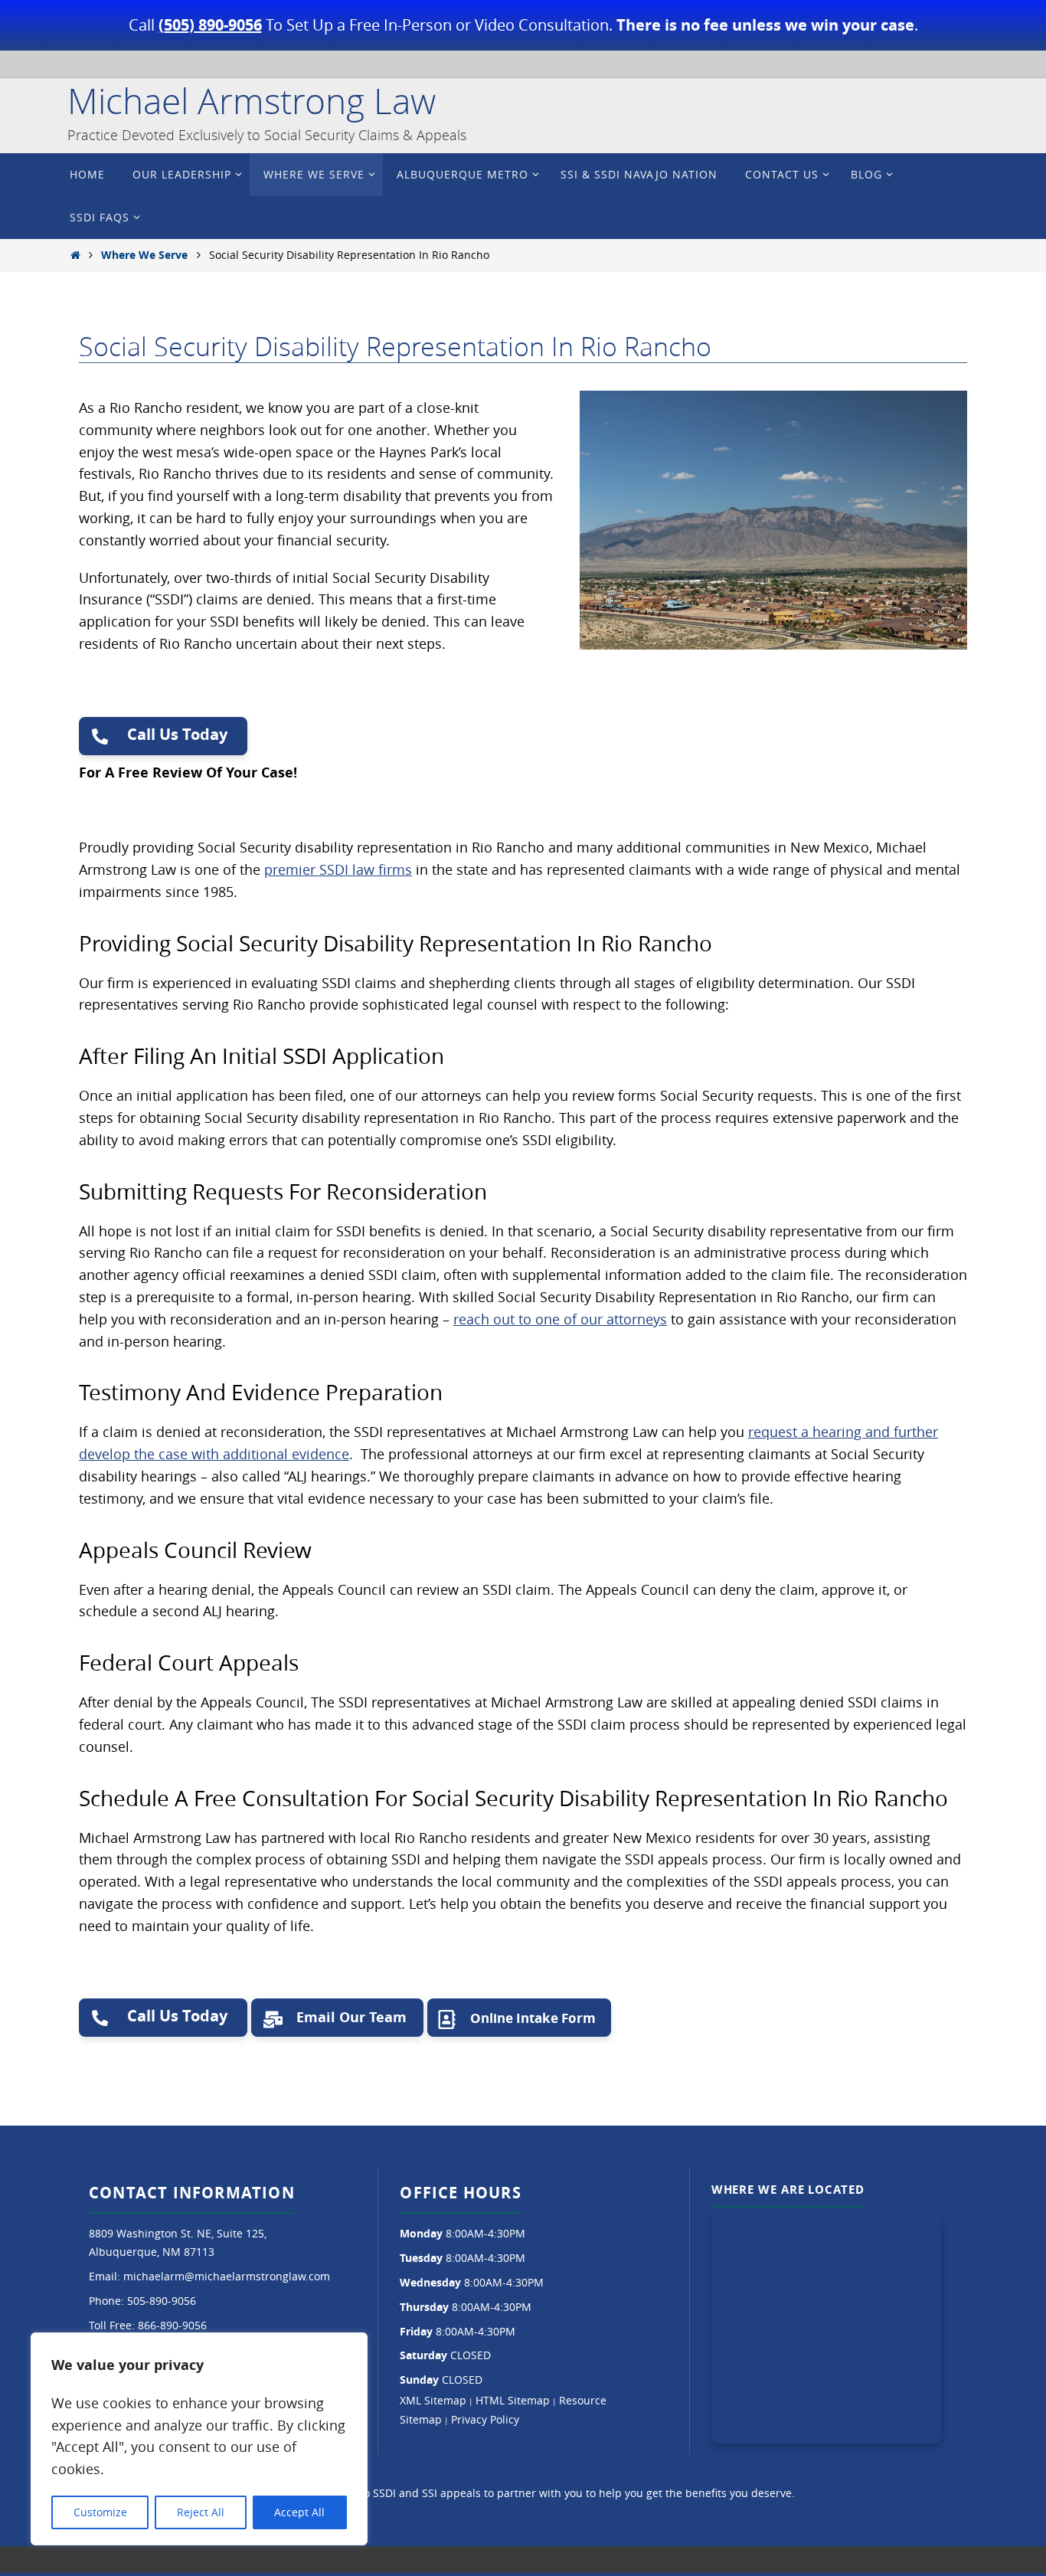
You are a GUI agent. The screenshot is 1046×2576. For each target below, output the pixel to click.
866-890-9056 (172, 2325)
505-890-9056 (162, 2301)
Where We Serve (144, 255)
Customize (100, 2512)
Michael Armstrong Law (252, 101)
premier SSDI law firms (338, 869)
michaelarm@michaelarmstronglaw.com (227, 2276)
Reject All (201, 2512)
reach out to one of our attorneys (560, 1319)
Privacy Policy (485, 2419)
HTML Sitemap (513, 2400)
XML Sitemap (433, 2400)
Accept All (299, 2512)
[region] (199, 2439)
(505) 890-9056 (210, 25)
